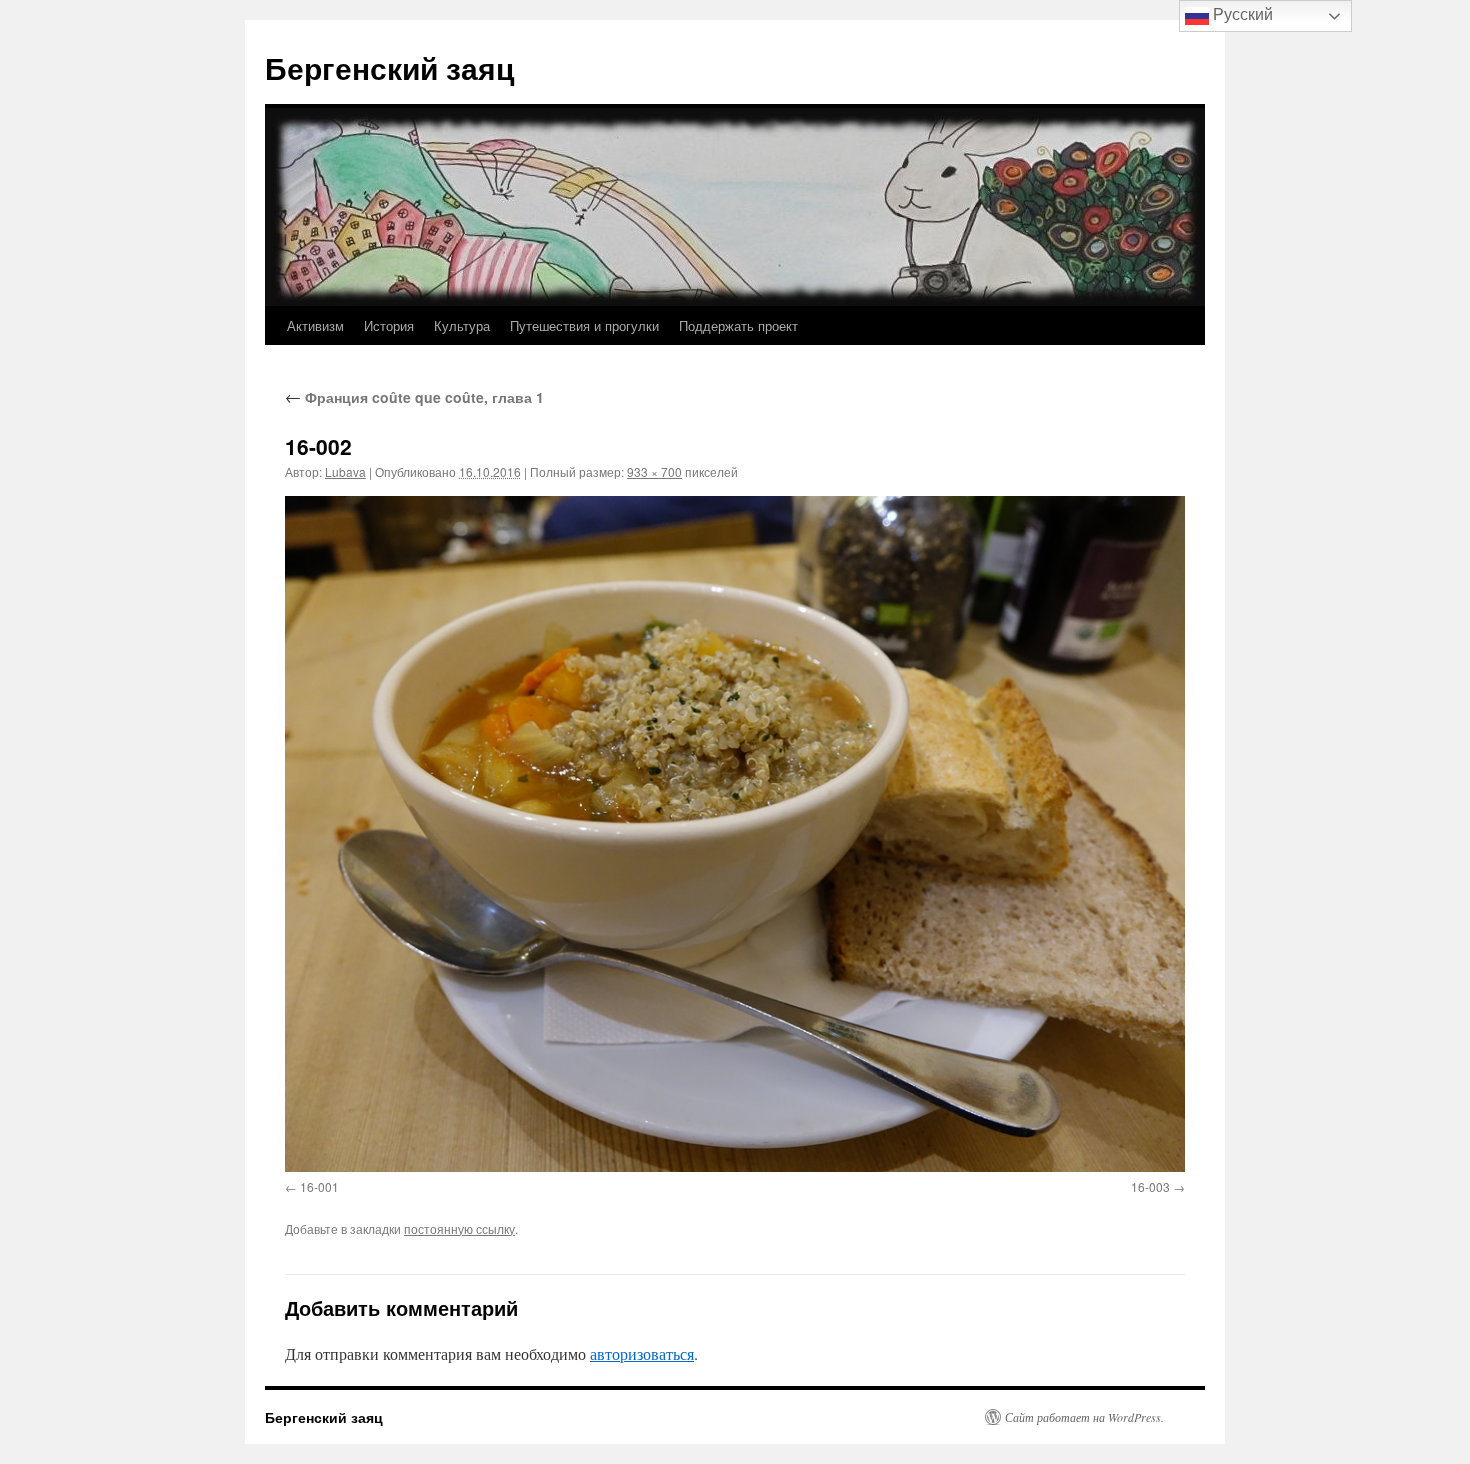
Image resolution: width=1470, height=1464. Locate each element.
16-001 (319, 1186)
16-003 (1150, 1186)
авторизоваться (642, 1353)
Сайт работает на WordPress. (1084, 1417)
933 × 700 (654, 471)
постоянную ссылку (459, 1228)
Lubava (345, 471)
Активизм (315, 325)
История (389, 325)
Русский (1241, 14)
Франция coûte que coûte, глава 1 (414, 397)
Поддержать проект (738, 325)
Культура (462, 325)
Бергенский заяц (389, 67)
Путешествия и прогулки (584, 325)
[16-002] (735, 833)
